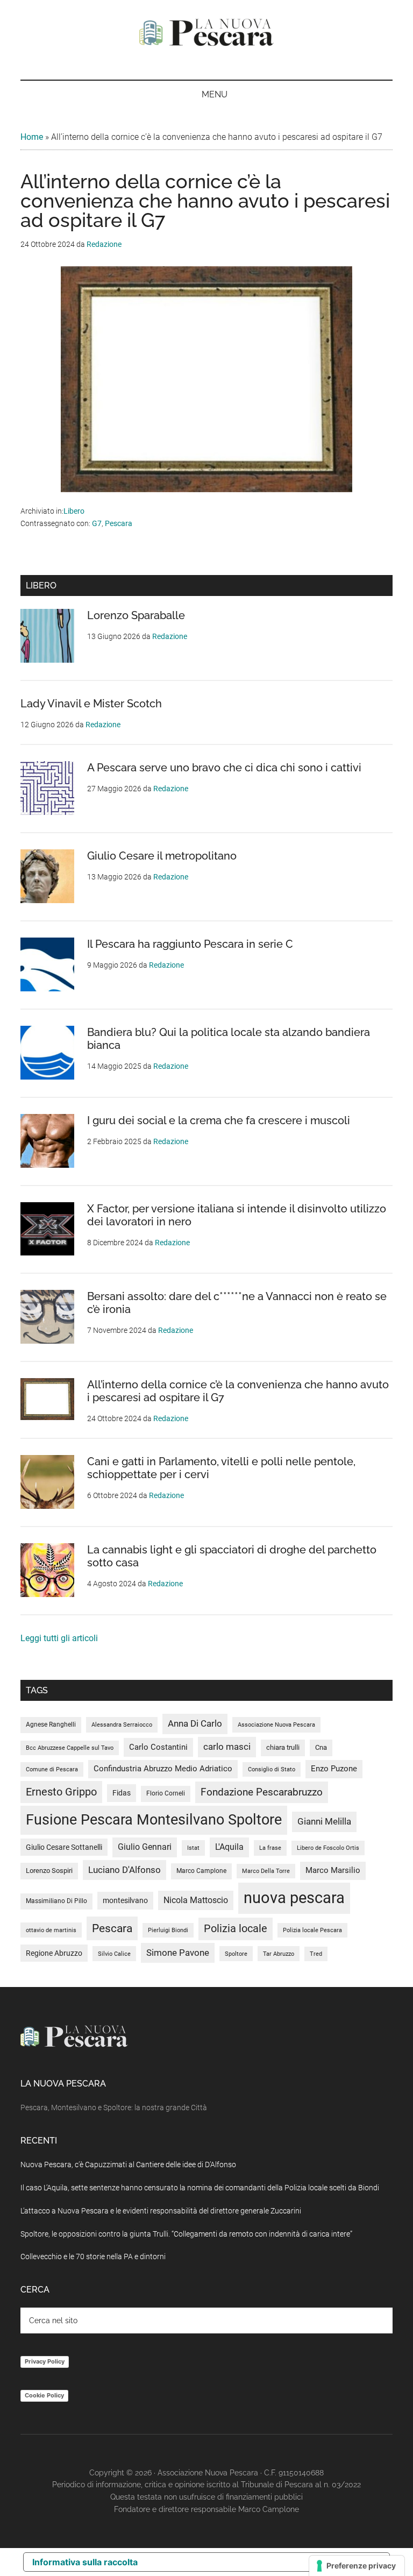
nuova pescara (294, 1898)
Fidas (122, 1793)
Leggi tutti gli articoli (59, 1638)
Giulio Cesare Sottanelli (64, 1847)
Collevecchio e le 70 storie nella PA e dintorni (93, 2256)
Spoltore (236, 1954)
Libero (74, 511)
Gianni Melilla (324, 1821)
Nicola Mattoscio (196, 1900)
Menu (215, 94)
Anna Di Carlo (195, 1723)
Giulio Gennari (145, 1847)
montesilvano (125, 1900)
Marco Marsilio (333, 1870)
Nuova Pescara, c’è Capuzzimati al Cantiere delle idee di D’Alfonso (128, 2165)
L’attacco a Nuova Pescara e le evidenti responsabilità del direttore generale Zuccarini (161, 2211)
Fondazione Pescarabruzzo (262, 1792)
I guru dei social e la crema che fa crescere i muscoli (219, 1120)
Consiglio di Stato (272, 1769)
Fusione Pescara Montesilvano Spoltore (154, 1820)
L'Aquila (229, 1847)
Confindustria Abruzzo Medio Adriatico (163, 1769)
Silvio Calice (114, 1954)
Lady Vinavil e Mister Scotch (91, 704)
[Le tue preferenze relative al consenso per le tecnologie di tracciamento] (357, 2566)
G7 (97, 523)
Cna (321, 1747)
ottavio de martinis (51, 1930)
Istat (193, 1848)
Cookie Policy (44, 2395)
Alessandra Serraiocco (122, 1725)
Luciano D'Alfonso (124, 1870)
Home (32, 137)
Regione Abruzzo (54, 1953)
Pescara (119, 523)
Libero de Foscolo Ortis (328, 1848)
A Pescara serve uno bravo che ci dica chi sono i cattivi (224, 768)
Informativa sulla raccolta (85, 2562)
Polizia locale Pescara (312, 1930)
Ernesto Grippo (61, 1792)
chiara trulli (283, 1747)
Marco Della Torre (266, 1871)
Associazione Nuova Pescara (276, 1725)
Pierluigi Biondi (168, 1930)
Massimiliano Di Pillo (56, 1901)
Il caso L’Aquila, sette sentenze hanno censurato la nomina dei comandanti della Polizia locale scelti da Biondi (200, 2188)
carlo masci (227, 1747)
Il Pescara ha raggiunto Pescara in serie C (190, 944)
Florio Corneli (166, 1793)
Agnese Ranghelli (51, 1725)
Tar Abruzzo (279, 1954)
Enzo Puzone (334, 1769)
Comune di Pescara (52, 1769)
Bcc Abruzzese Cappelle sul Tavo (70, 1748)
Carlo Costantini (158, 1747)
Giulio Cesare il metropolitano (162, 856)
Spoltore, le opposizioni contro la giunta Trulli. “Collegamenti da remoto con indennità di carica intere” (186, 2234)
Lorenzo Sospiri (49, 1871)
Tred (316, 1954)
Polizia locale (236, 1929)
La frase (270, 1848)
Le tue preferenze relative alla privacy (254, 2562)
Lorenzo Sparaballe (136, 615)
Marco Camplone (201, 1871)
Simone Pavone (178, 1953)
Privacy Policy (45, 2361)
